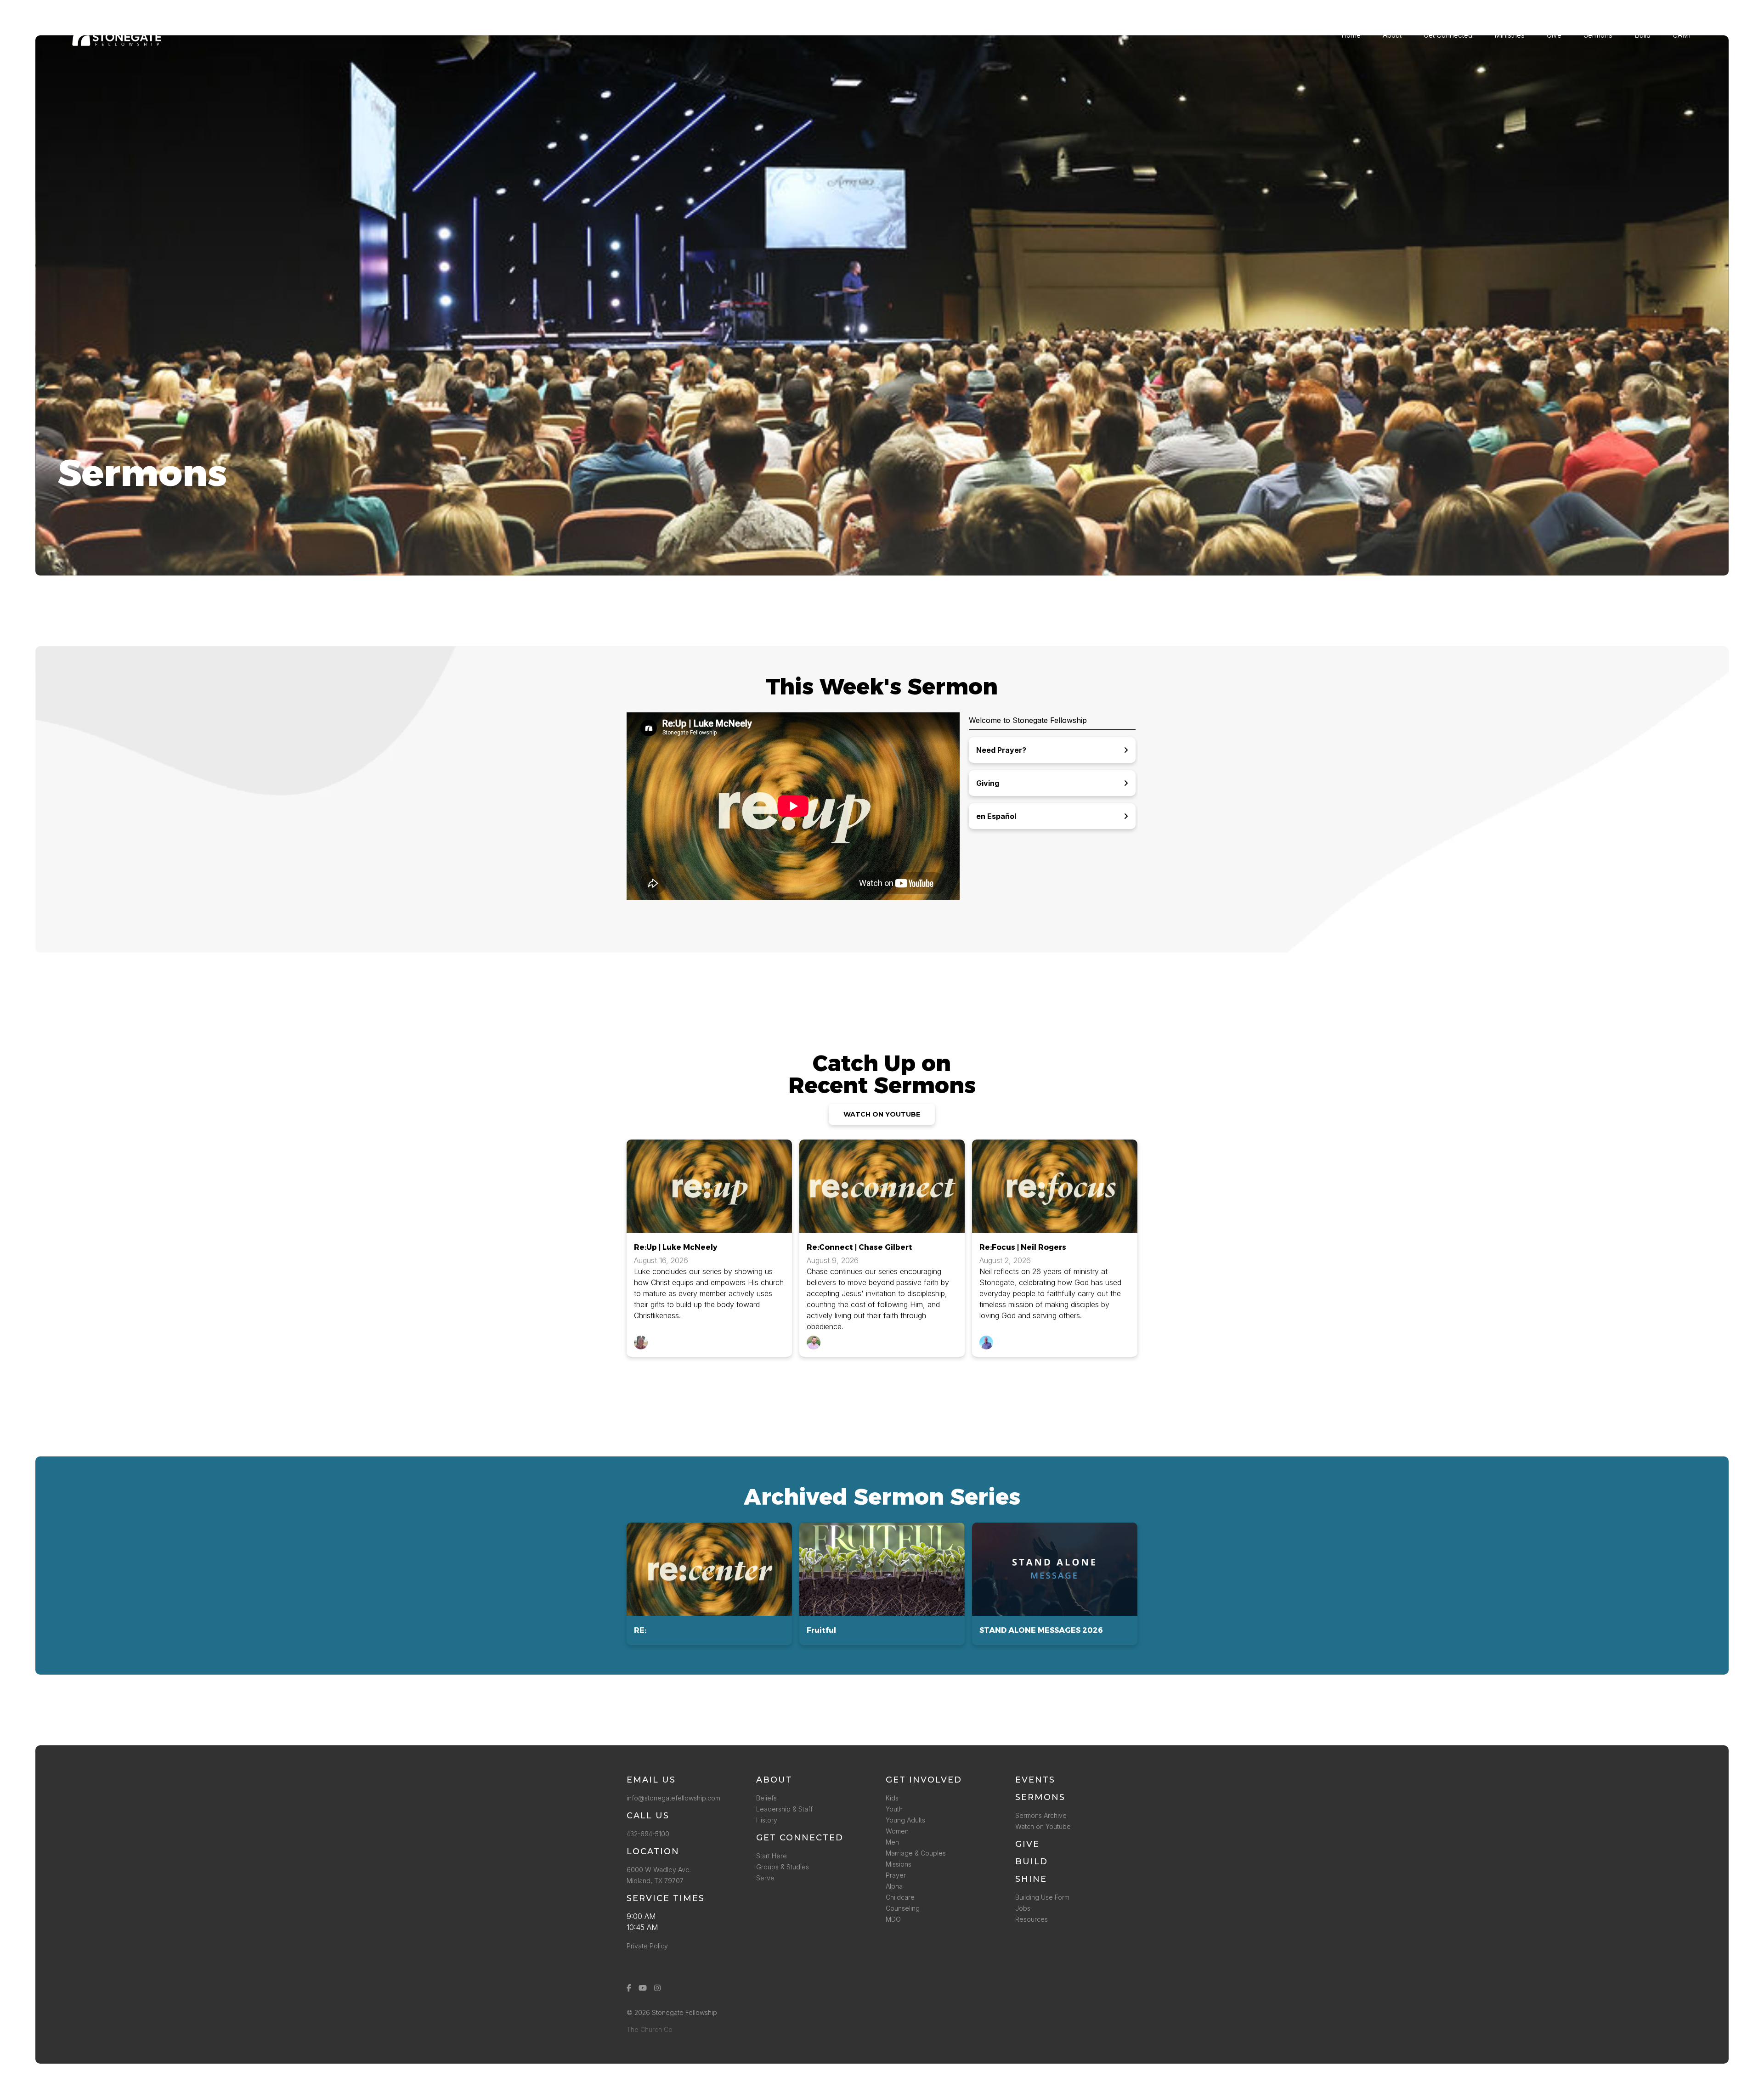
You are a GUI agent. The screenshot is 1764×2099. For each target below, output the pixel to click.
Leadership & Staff (784, 1809)
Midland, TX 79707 (655, 1881)
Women (897, 1831)
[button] (709, 1584)
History (767, 1820)
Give (1027, 1844)
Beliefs (766, 1798)
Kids (892, 1798)
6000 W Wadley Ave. (659, 1870)
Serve (765, 1878)
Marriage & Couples (916, 1853)
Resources (1032, 1919)
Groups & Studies (783, 1867)
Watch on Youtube (1043, 1826)
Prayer (896, 1875)
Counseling (903, 1908)
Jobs (1023, 1908)
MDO (893, 1919)
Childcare (900, 1897)
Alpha (894, 1886)
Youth (894, 1809)
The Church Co (650, 2029)
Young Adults (905, 1820)
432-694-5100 (650, 1834)
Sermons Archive (1041, 1815)
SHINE (1031, 1879)
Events (1035, 1780)
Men (892, 1842)
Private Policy (647, 1946)
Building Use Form (1042, 1897)
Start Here (772, 1856)
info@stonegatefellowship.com (673, 1798)
